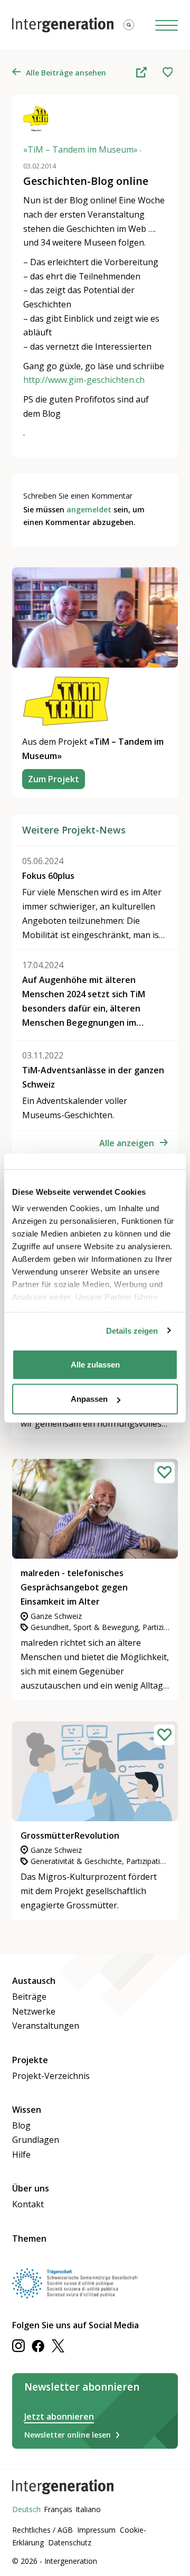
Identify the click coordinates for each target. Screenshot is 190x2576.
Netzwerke (34, 2011)
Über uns (31, 2188)
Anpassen (89, 1399)
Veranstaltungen (46, 2026)
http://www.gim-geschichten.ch (84, 380)
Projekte (30, 2060)
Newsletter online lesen (68, 2435)
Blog (21, 2125)
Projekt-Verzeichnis (51, 2076)
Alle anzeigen (127, 1143)
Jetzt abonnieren (59, 2416)
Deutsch (26, 2509)
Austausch (34, 1981)
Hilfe (21, 2155)
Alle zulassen (95, 1364)
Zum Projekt (54, 779)
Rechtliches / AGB (42, 2530)
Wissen (27, 2110)
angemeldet (89, 509)
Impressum (96, 2530)
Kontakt (28, 2204)
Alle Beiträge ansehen (66, 73)
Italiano (88, 2509)
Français (58, 2509)
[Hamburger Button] (167, 25)
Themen (29, 2238)
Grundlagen (36, 2140)
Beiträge (29, 1997)
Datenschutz (70, 2542)
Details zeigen (132, 1331)
